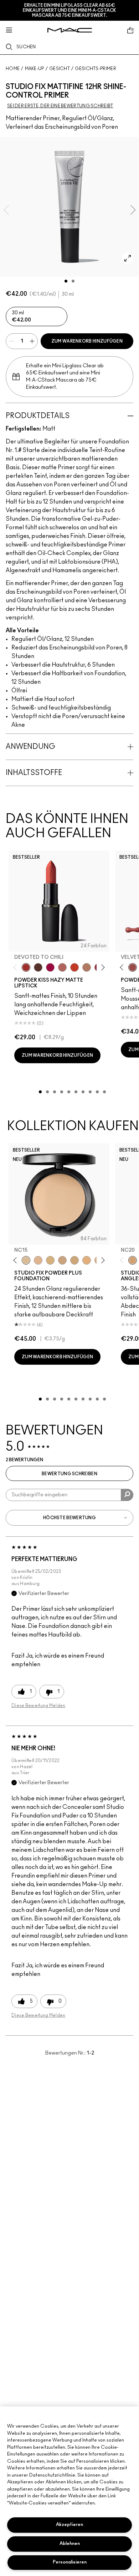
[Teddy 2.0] (62, 967)
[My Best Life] (74, 967)
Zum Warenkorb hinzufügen (87, 341)
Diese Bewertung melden (38, 1706)
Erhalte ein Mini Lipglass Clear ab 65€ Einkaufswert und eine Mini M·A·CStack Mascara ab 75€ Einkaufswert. (69, 10)
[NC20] (133, 1260)
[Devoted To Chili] (26, 967)
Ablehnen (70, 2544)
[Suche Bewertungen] (127, 1495)
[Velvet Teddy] (133, 967)
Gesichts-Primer (96, 69)
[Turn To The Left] (38, 967)
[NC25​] (87, 1260)
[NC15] (26, 1260)
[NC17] (50, 1260)
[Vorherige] (17, 968)
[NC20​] (74, 1260)
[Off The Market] (87, 967)
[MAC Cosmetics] (70, 30)
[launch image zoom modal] (128, 258)
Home (13, 69)
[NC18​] (62, 1260)
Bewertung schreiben (69, 1474)
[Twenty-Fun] (50, 967)
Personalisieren (70, 2562)
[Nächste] (102, 968)
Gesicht (60, 69)
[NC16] (38, 1260)
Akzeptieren (69, 2525)
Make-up (35, 69)
